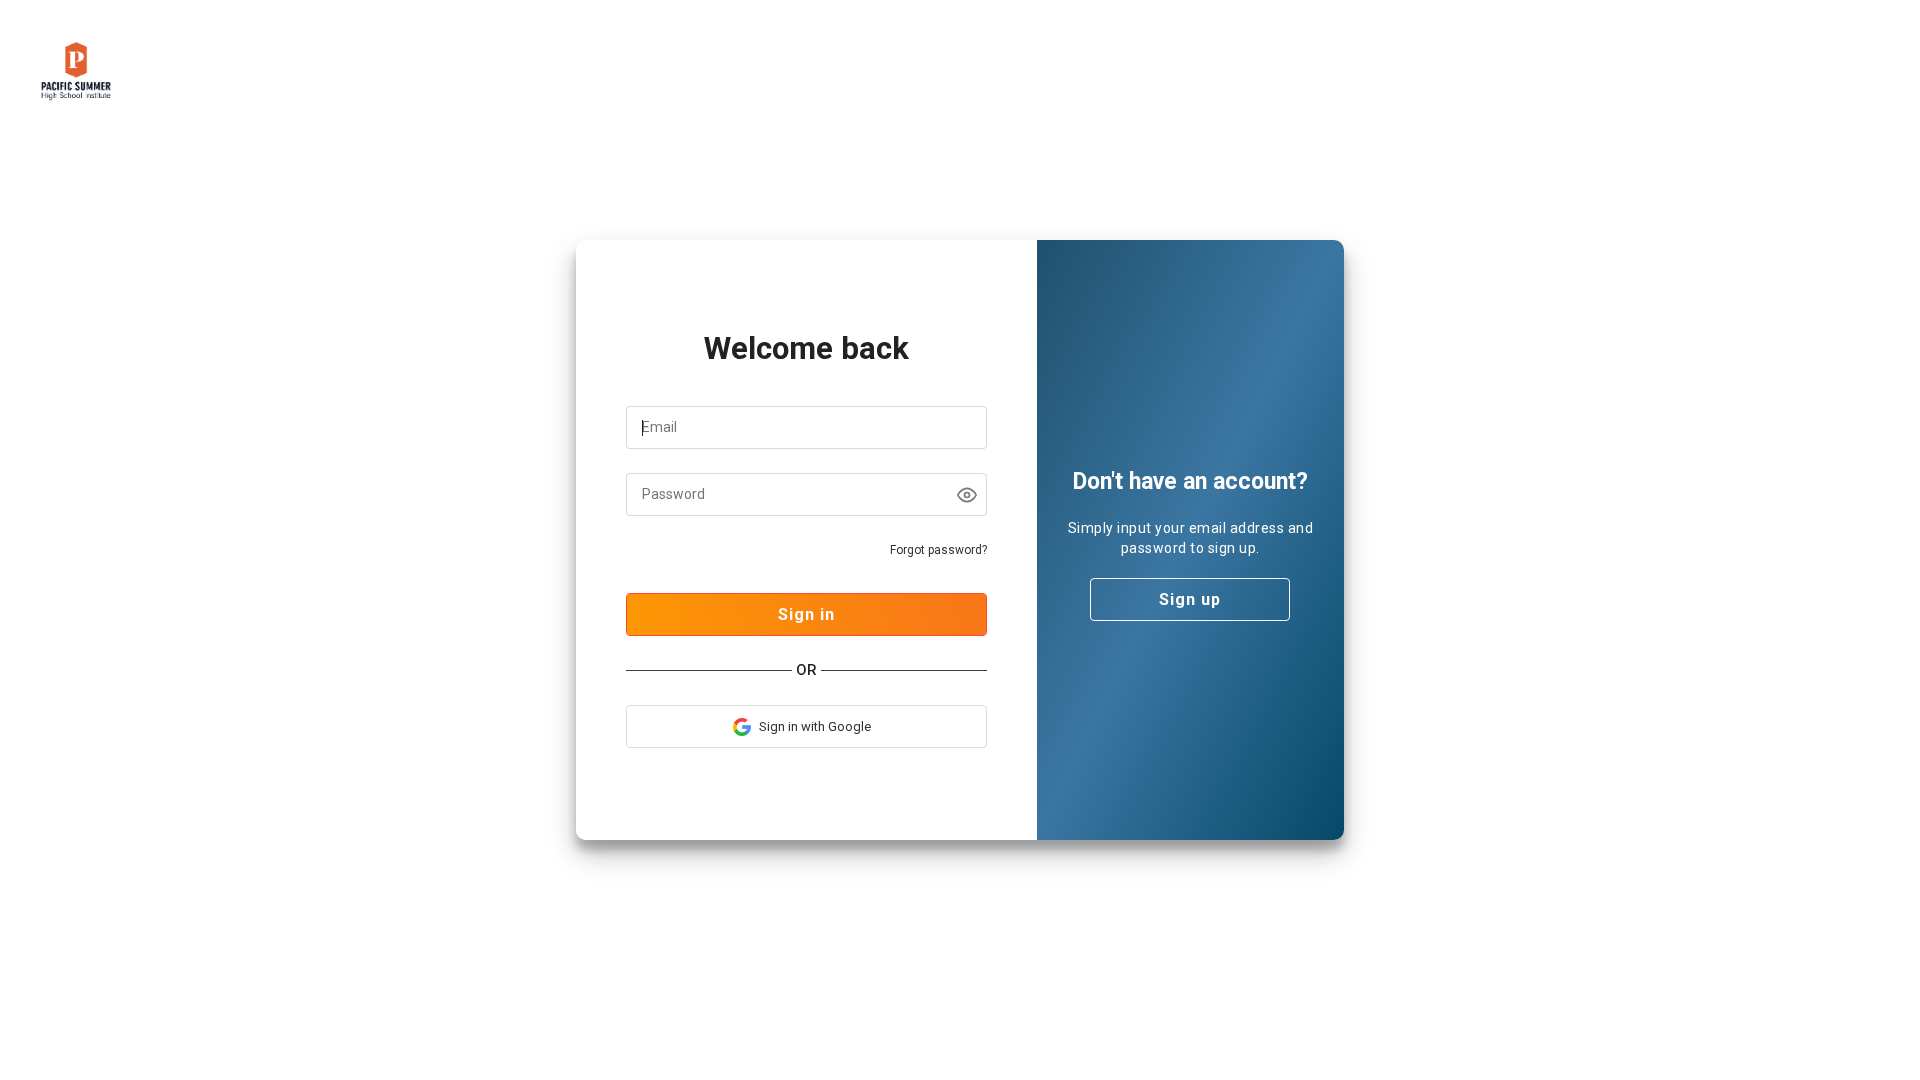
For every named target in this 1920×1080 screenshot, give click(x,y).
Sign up (1190, 599)
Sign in (806, 614)
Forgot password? (938, 550)
